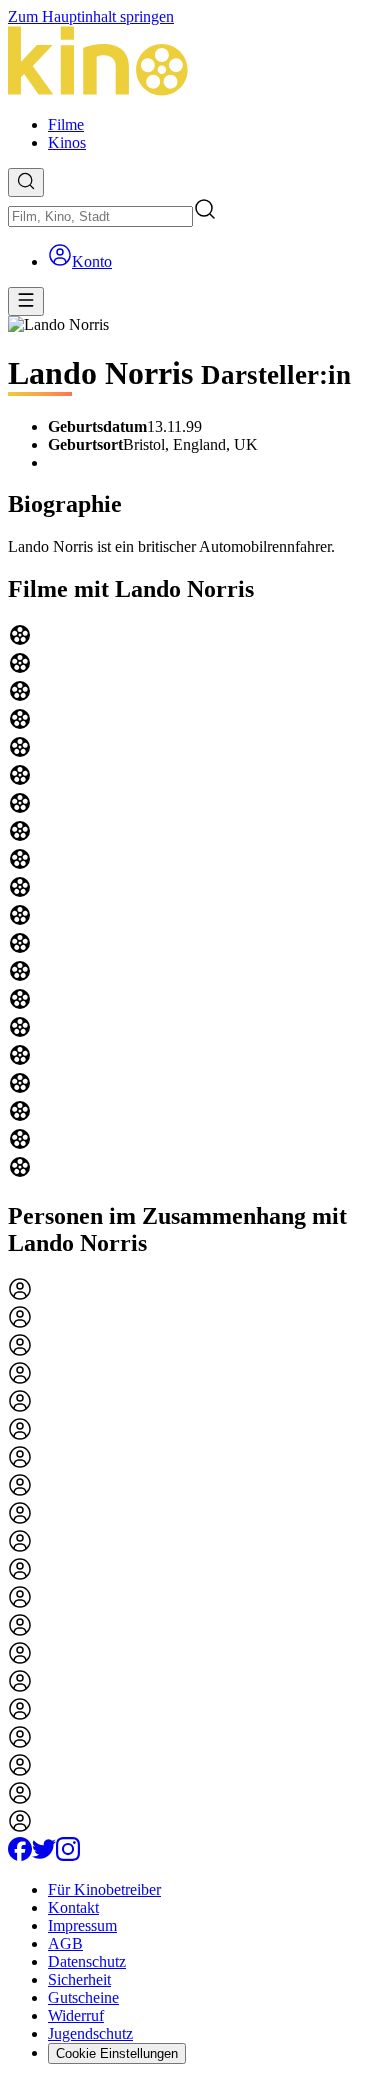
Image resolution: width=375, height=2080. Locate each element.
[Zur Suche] (26, 182)
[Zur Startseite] (187, 63)
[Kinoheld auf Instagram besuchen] (68, 1855)
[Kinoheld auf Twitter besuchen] (44, 1855)
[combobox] (100, 216)
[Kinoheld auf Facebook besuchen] (20, 1855)
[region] (187, 903)
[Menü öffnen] (26, 301)
